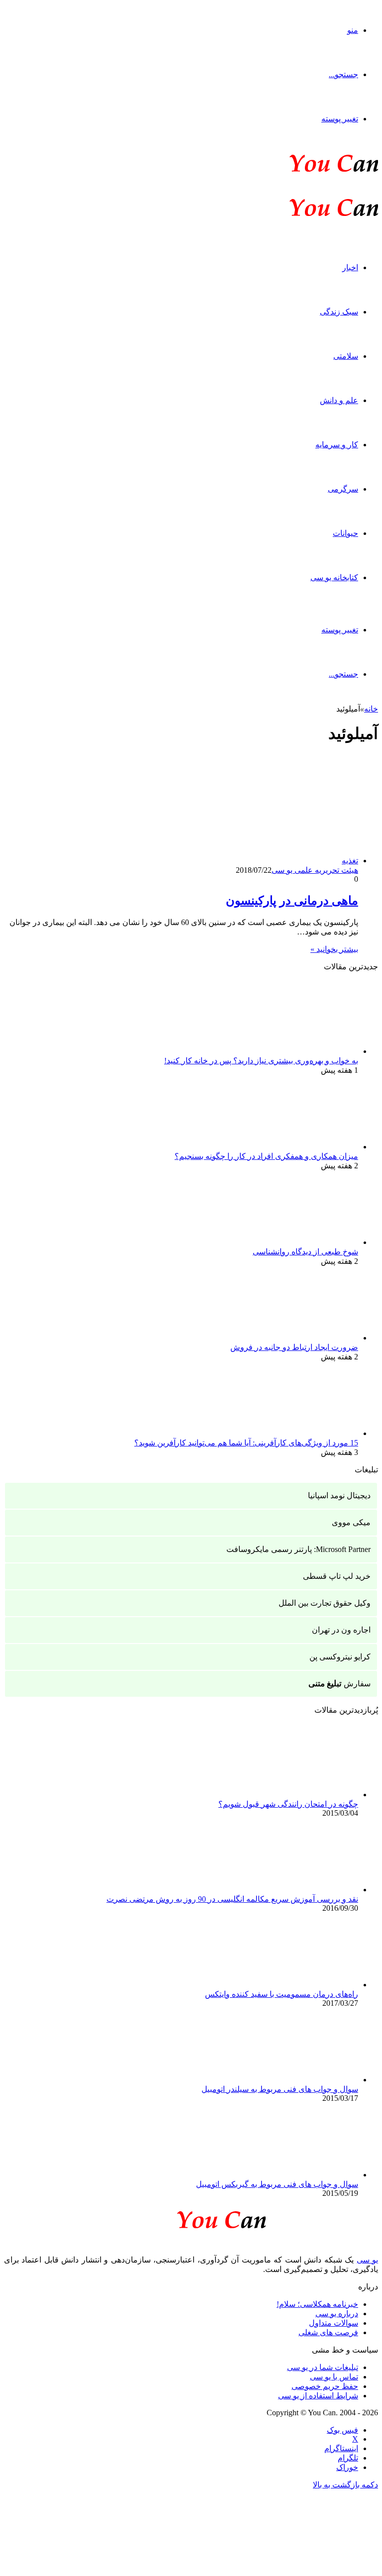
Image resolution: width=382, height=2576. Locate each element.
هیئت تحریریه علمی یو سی (315, 870)
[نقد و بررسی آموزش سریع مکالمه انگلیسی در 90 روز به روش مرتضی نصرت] (303, 1890)
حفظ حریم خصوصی (325, 2386)
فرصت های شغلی (328, 2332)
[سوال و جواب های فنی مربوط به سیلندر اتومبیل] (303, 2080)
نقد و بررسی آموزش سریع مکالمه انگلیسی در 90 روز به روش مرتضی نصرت (232, 1899)
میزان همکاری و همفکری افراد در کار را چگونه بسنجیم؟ (266, 1156)
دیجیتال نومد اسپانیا (339, 1495)
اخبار (350, 267)
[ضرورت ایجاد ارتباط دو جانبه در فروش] (303, 1338)
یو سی (367, 2260)
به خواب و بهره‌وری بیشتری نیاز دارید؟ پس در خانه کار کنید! (261, 1061)
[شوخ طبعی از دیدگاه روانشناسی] (303, 1242)
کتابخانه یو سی (334, 577)
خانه (371, 709)
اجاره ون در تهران (341, 1630)
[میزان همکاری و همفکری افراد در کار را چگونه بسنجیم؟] (303, 1147)
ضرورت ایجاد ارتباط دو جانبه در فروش (294, 1347)
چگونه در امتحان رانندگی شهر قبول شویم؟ (288, 1804)
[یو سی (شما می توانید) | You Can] (191, 2218)
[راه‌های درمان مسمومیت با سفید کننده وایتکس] (303, 1985)
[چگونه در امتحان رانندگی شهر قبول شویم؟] (303, 1795)
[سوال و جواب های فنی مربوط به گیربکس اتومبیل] (303, 2175)
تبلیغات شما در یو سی (323, 2367)
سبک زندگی (339, 312)
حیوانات (345, 533)
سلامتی (346, 356)
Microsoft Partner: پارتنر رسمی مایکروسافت (298, 1549)
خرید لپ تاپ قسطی (337, 1576)
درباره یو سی (337, 2314)
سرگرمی (343, 489)
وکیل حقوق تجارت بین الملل (325, 1603)
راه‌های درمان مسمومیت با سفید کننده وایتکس (282, 1994)
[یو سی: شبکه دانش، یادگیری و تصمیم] (303, 171)
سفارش (339, 1684)
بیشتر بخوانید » (334, 949)
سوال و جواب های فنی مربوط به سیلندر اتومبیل (280, 2089)
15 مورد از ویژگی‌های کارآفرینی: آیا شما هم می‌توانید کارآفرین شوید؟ (246, 1443)
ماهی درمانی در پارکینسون (292, 901)
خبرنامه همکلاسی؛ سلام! (317, 2304)
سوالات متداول (334, 2323)
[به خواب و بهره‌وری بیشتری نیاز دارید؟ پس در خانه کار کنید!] (303, 1051)
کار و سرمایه (337, 445)
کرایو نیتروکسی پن (340, 1657)
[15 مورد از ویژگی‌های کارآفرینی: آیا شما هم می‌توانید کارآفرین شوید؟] (303, 1433)
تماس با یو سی (334, 2377)
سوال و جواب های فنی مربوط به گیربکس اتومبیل (277, 2184)
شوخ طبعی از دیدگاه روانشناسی (305, 1252)
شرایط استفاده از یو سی (318, 2396)
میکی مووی (351, 1522)
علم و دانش (339, 400)
